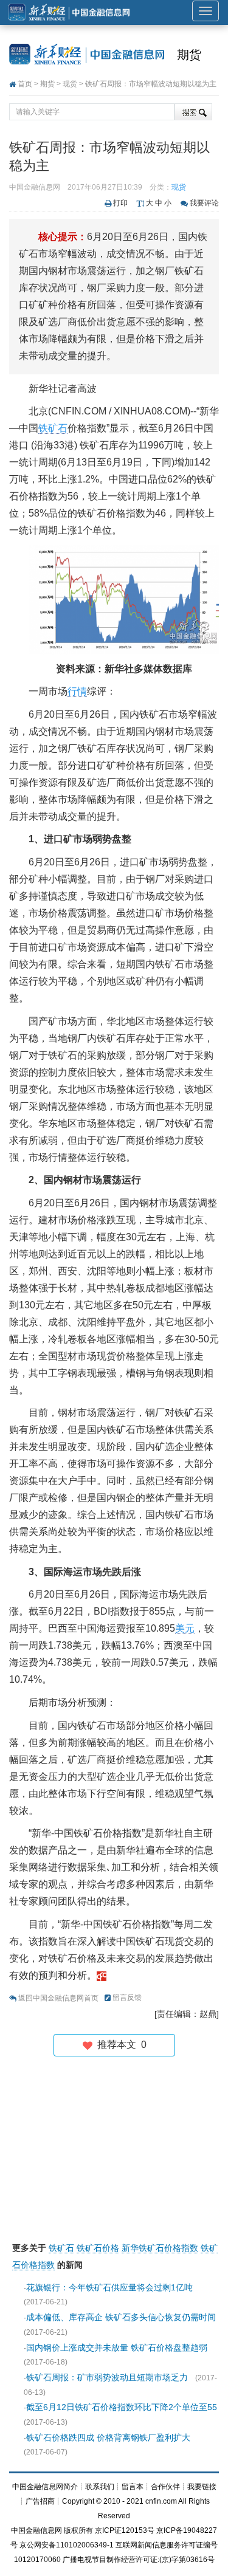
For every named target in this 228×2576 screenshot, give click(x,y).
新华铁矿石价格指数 (160, 2248)
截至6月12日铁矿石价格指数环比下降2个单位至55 (122, 2407)
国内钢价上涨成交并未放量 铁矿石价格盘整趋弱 (117, 2348)
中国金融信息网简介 (45, 2487)
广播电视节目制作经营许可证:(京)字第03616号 (139, 2560)
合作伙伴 (165, 2487)
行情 (77, 691)
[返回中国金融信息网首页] (102, 1975)
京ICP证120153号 (125, 2530)
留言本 (133, 2487)
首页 (25, 84)
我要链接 (202, 2487)
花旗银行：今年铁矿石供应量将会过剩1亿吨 (109, 2287)
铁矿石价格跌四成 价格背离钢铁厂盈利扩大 (108, 2437)
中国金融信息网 (36, 2530)
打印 (120, 203)
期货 (189, 55)
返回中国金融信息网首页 (58, 1998)
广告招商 (40, 2501)
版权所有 (78, 2530)
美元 (185, 1628)
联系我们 (100, 2487)
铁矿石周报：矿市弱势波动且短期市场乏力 (107, 2377)
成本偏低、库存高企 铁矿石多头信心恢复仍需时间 (121, 2317)
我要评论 (204, 203)
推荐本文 (119, 2045)
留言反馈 (127, 1997)
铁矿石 (53, 428)
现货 (70, 84)
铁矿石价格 (98, 2248)
